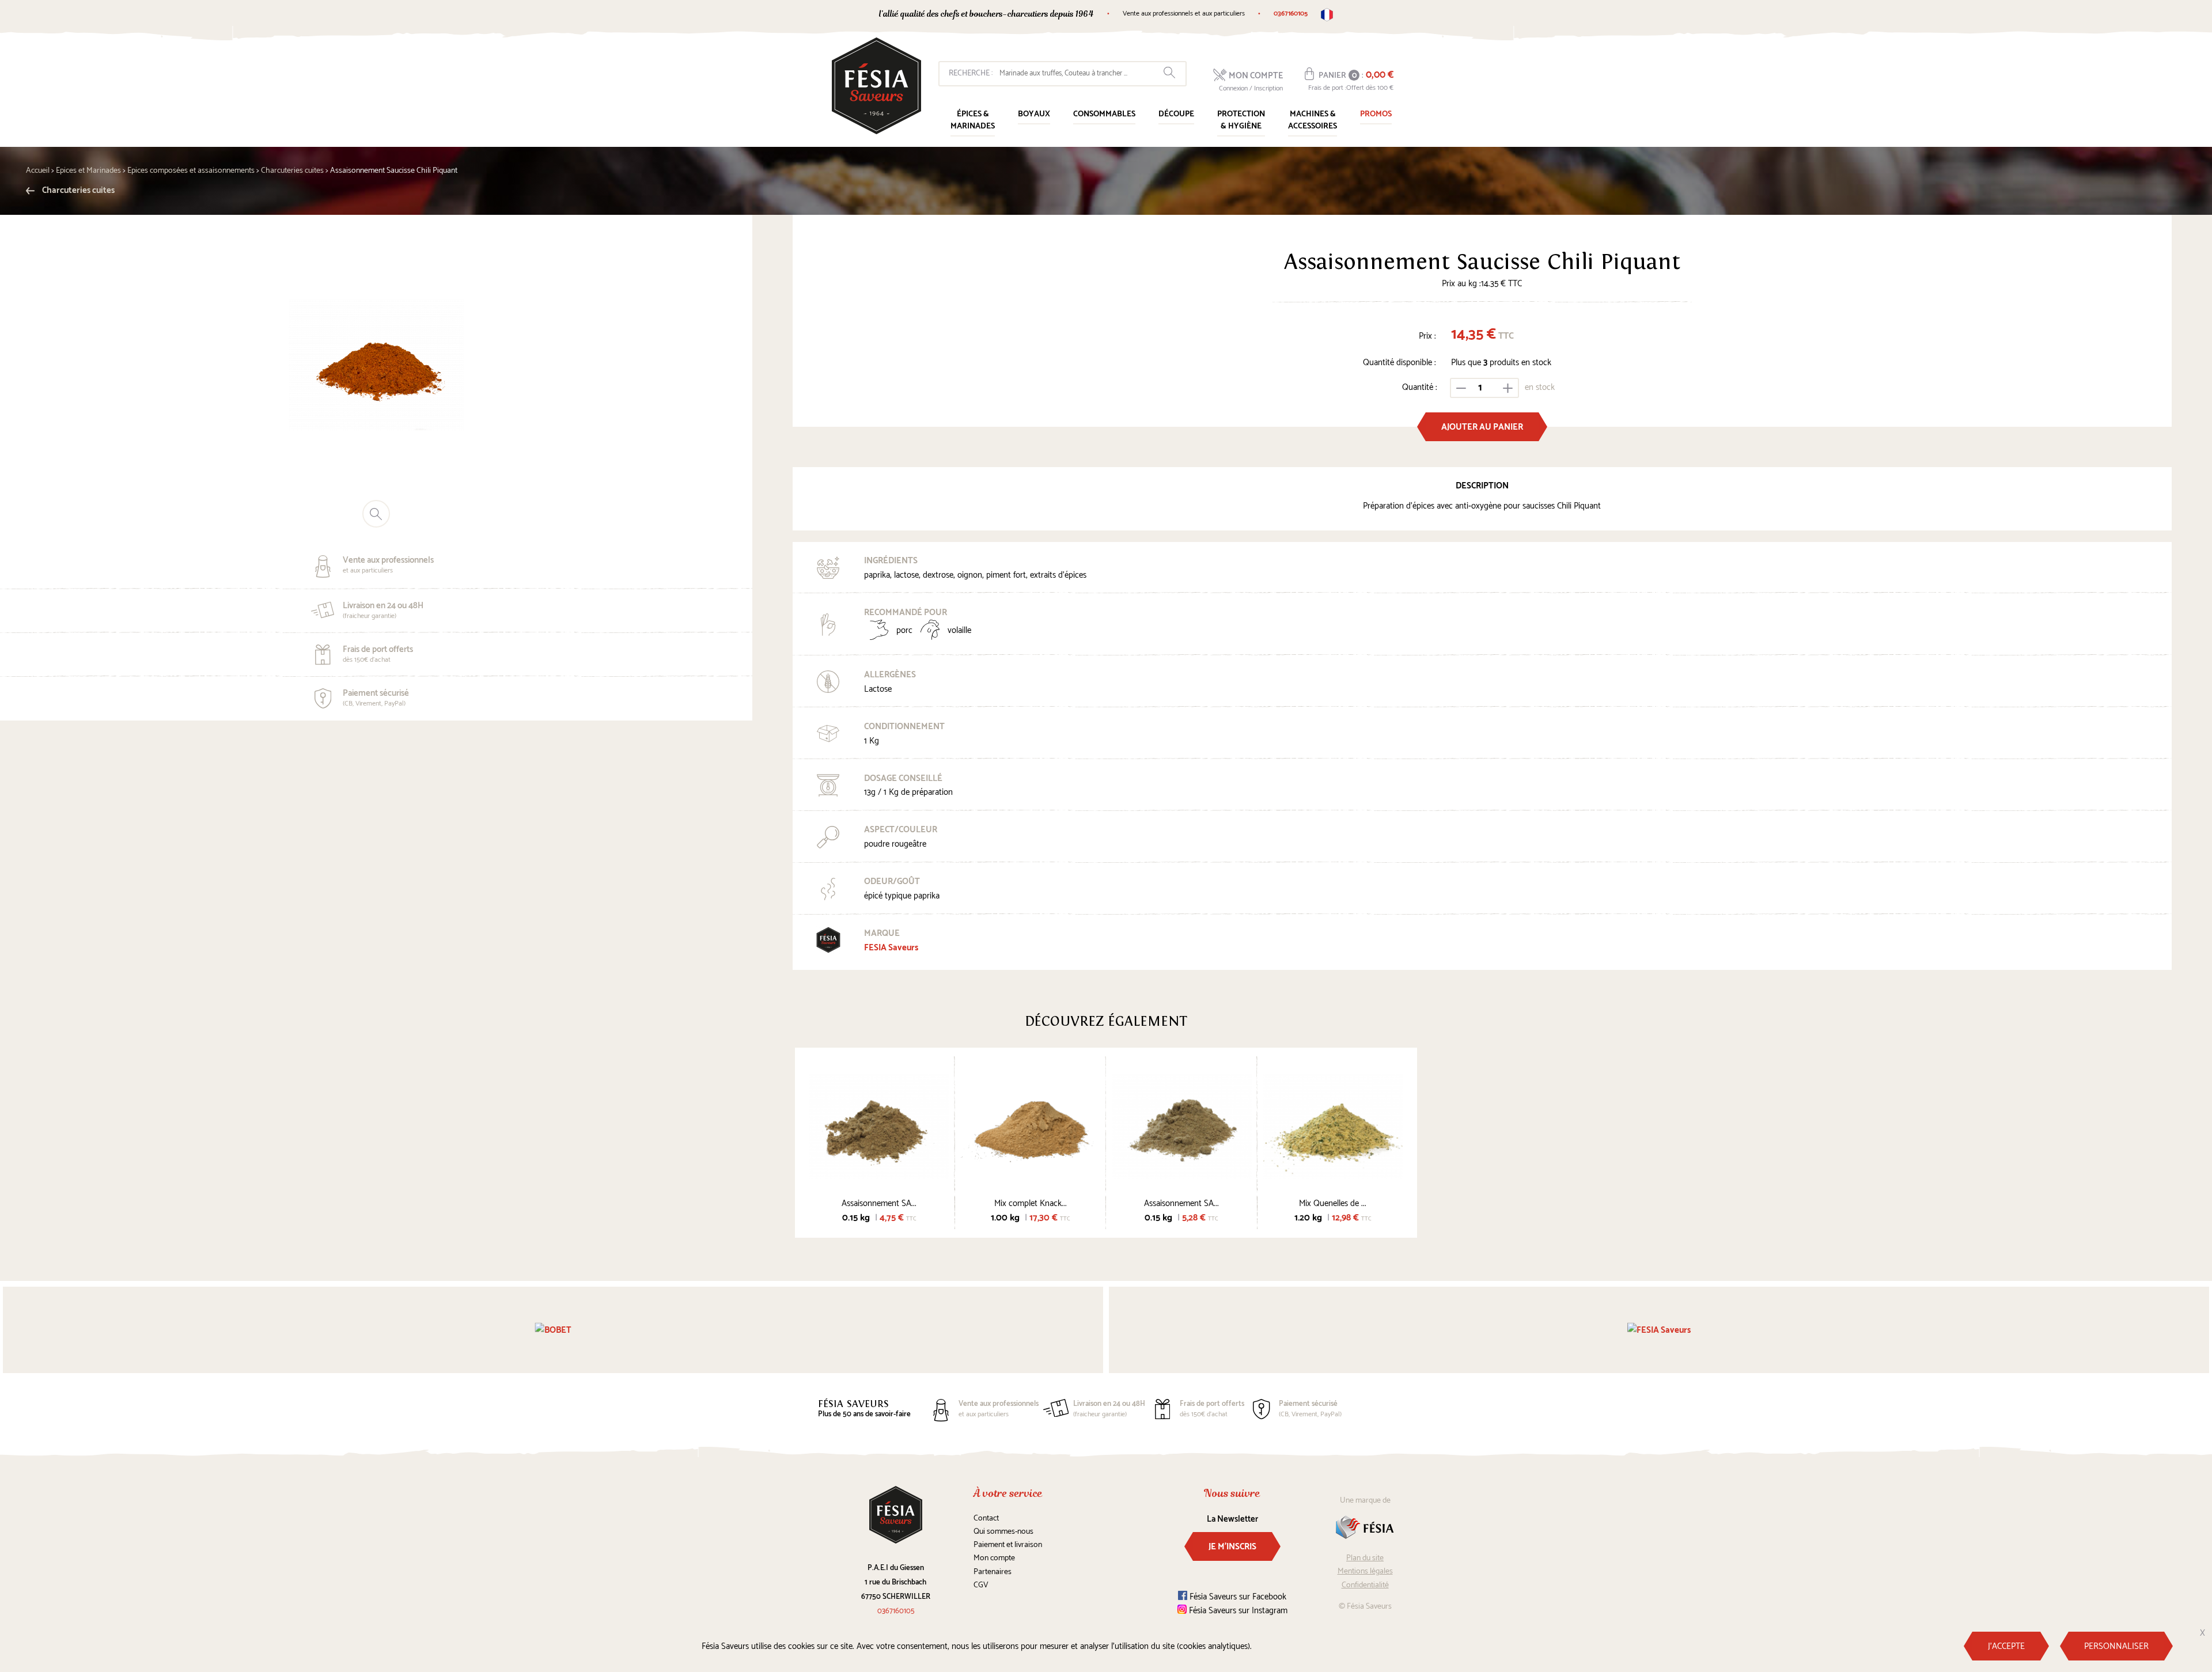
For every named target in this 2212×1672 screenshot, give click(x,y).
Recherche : (971, 73)
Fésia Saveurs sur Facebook (1237, 1597)
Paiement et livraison (1008, 1545)
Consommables (1104, 114)
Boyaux (1034, 114)
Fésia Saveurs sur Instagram (1237, 1611)
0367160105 (1291, 14)
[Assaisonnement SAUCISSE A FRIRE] (1182, 1126)
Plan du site (1365, 1558)
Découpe (1176, 114)
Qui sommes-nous (1003, 1532)
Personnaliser (2116, 1646)
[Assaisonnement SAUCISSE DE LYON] (879, 1126)
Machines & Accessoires (1313, 120)
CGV (981, 1585)
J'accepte (2006, 1646)
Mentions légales (1365, 1571)
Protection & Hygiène (1241, 120)
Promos (1376, 114)
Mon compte (994, 1558)
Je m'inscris (1232, 1547)
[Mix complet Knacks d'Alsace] (1031, 1126)
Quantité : (1420, 387)
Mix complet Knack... (1031, 1203)
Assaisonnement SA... (879, 1203)
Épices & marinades (973, 120)
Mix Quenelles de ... (1333, 1203)
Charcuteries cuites (77, 190)
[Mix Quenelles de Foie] (1333, 1126)
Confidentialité (1365, 1585)
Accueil (38, 171)
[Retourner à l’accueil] (876, 86)
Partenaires (993, 1572)
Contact (986, 1519)
